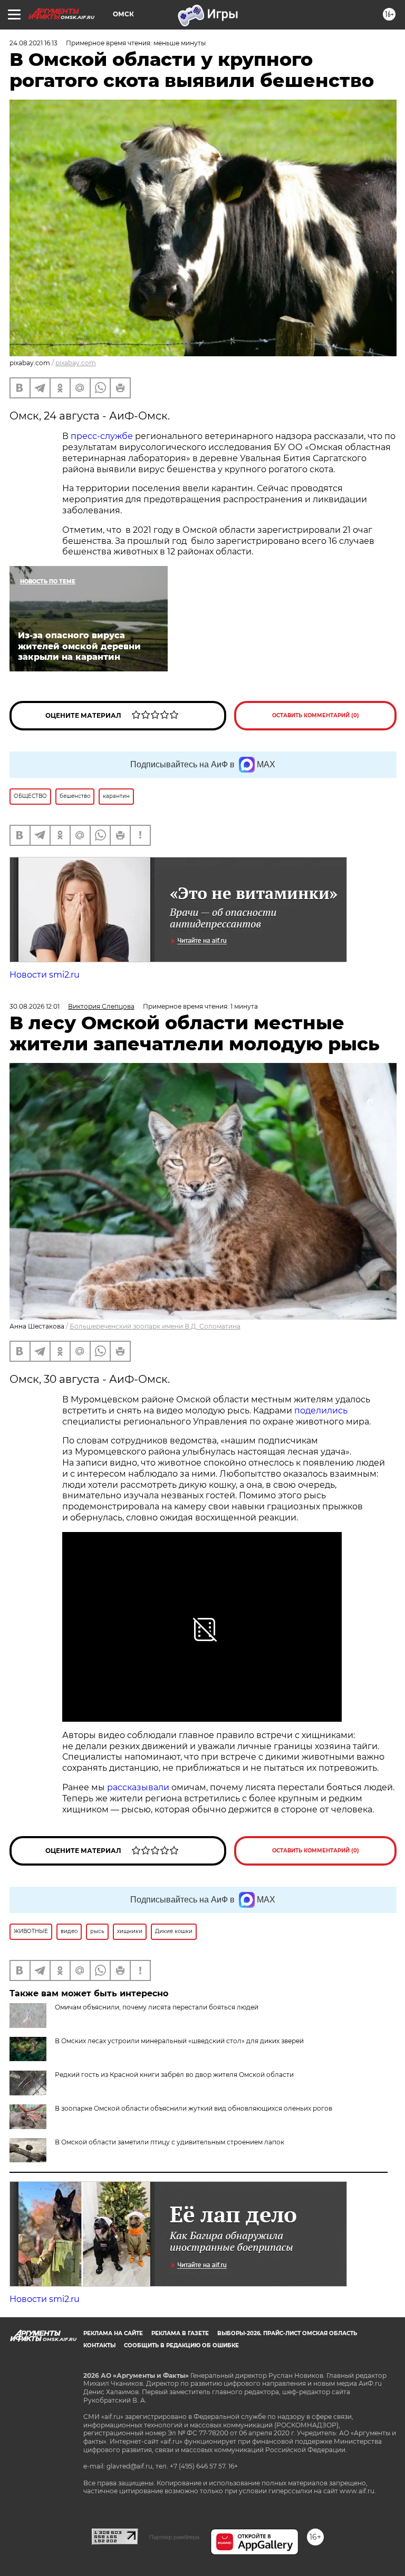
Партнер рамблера (174, 2537)
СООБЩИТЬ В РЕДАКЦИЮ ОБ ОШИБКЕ (181, 2345)
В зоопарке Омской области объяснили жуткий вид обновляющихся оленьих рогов (194, 2108)
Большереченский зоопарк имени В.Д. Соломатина (155, 1326)
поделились (321, 1411)
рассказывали (138, 1787)
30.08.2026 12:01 (35, 1006)
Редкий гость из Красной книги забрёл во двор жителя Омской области (174, 2075)
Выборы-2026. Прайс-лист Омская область (287, 2333)
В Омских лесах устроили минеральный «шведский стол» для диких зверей (179, 2041)
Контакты (99, 2345)
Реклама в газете (180, 2333)
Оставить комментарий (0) (316, 715)
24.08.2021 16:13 (33, 43)
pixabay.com (76, 363)
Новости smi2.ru (45, 975)
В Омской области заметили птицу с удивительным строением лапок (170, 2142)
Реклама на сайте (113, 2333)
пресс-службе (102, 436)
